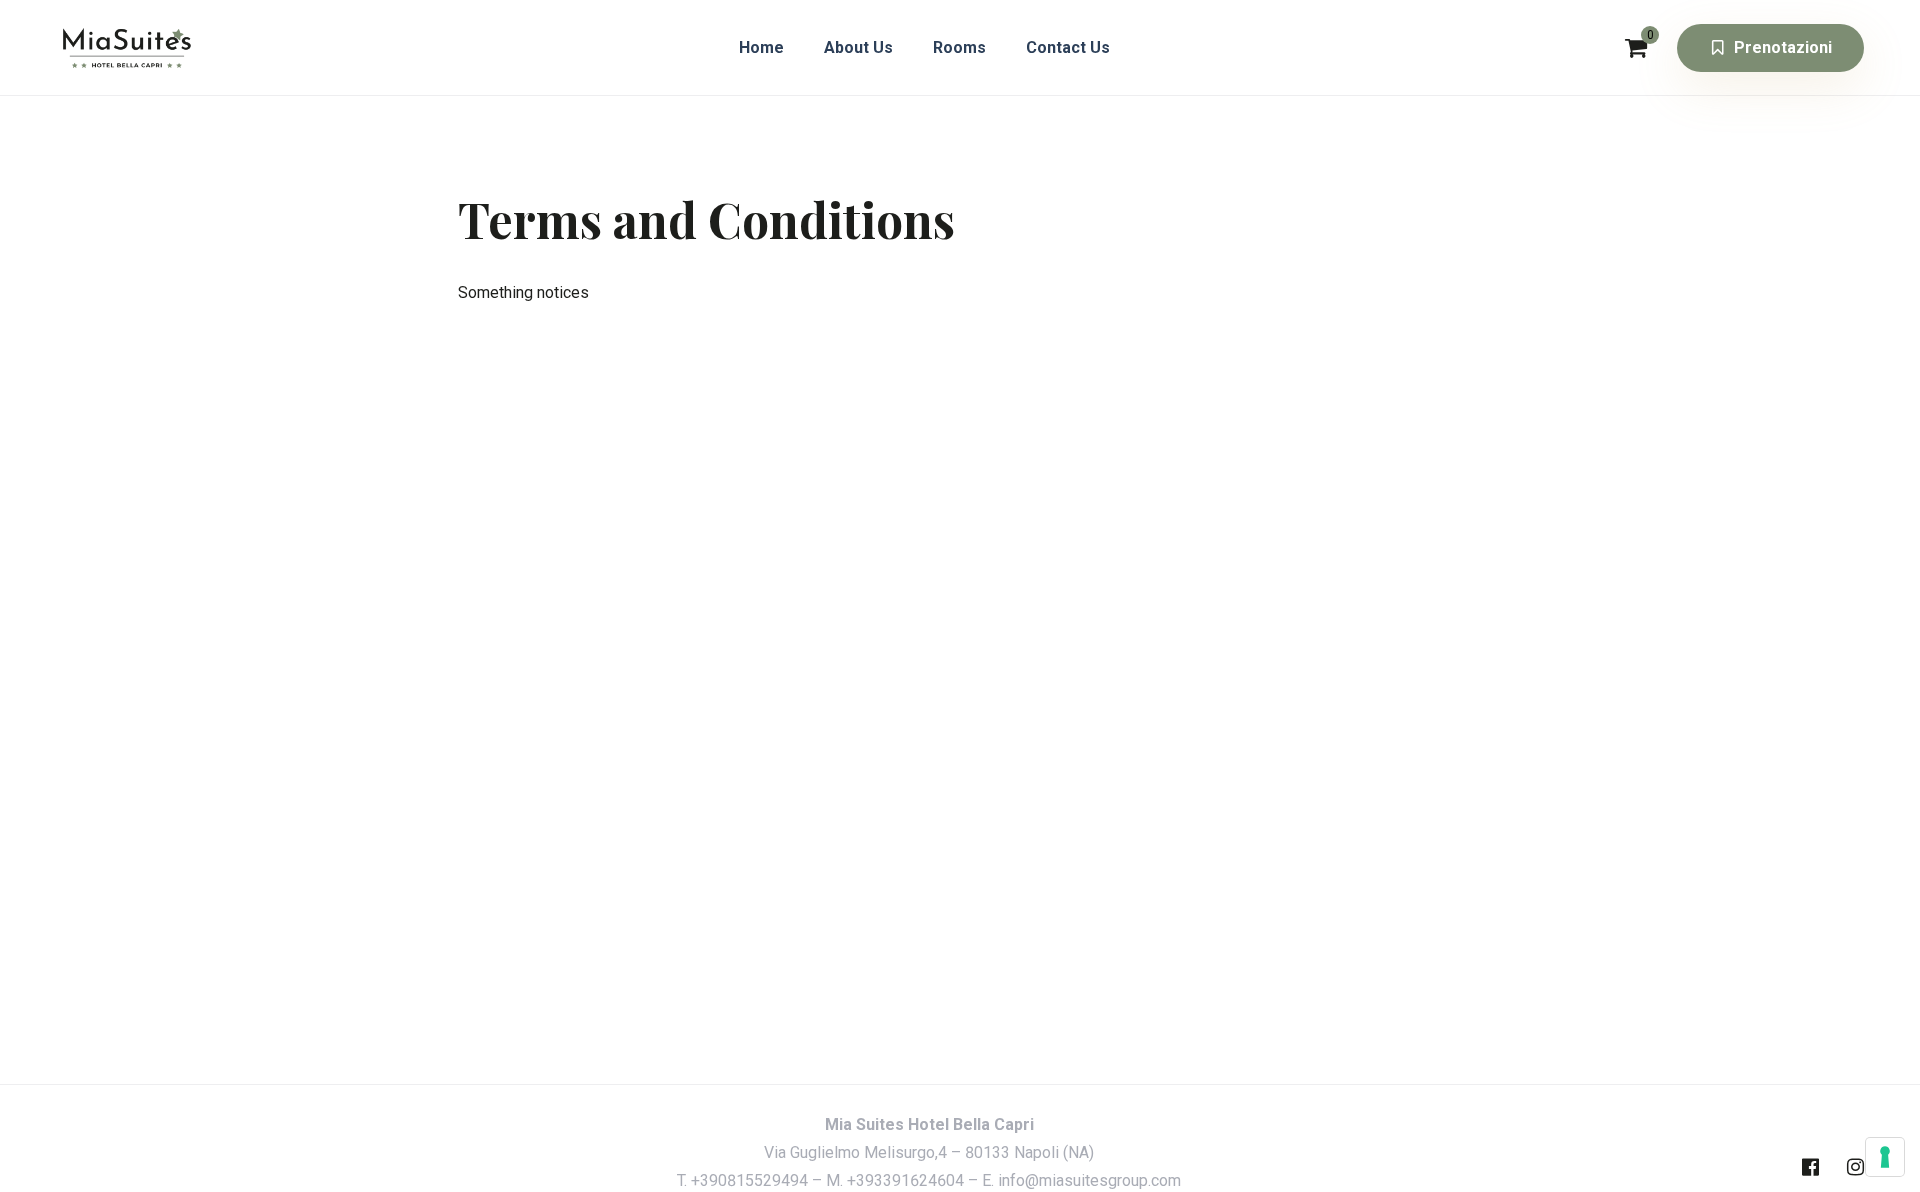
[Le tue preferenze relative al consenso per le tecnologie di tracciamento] (1885, 1157)
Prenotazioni (1783, 47)
